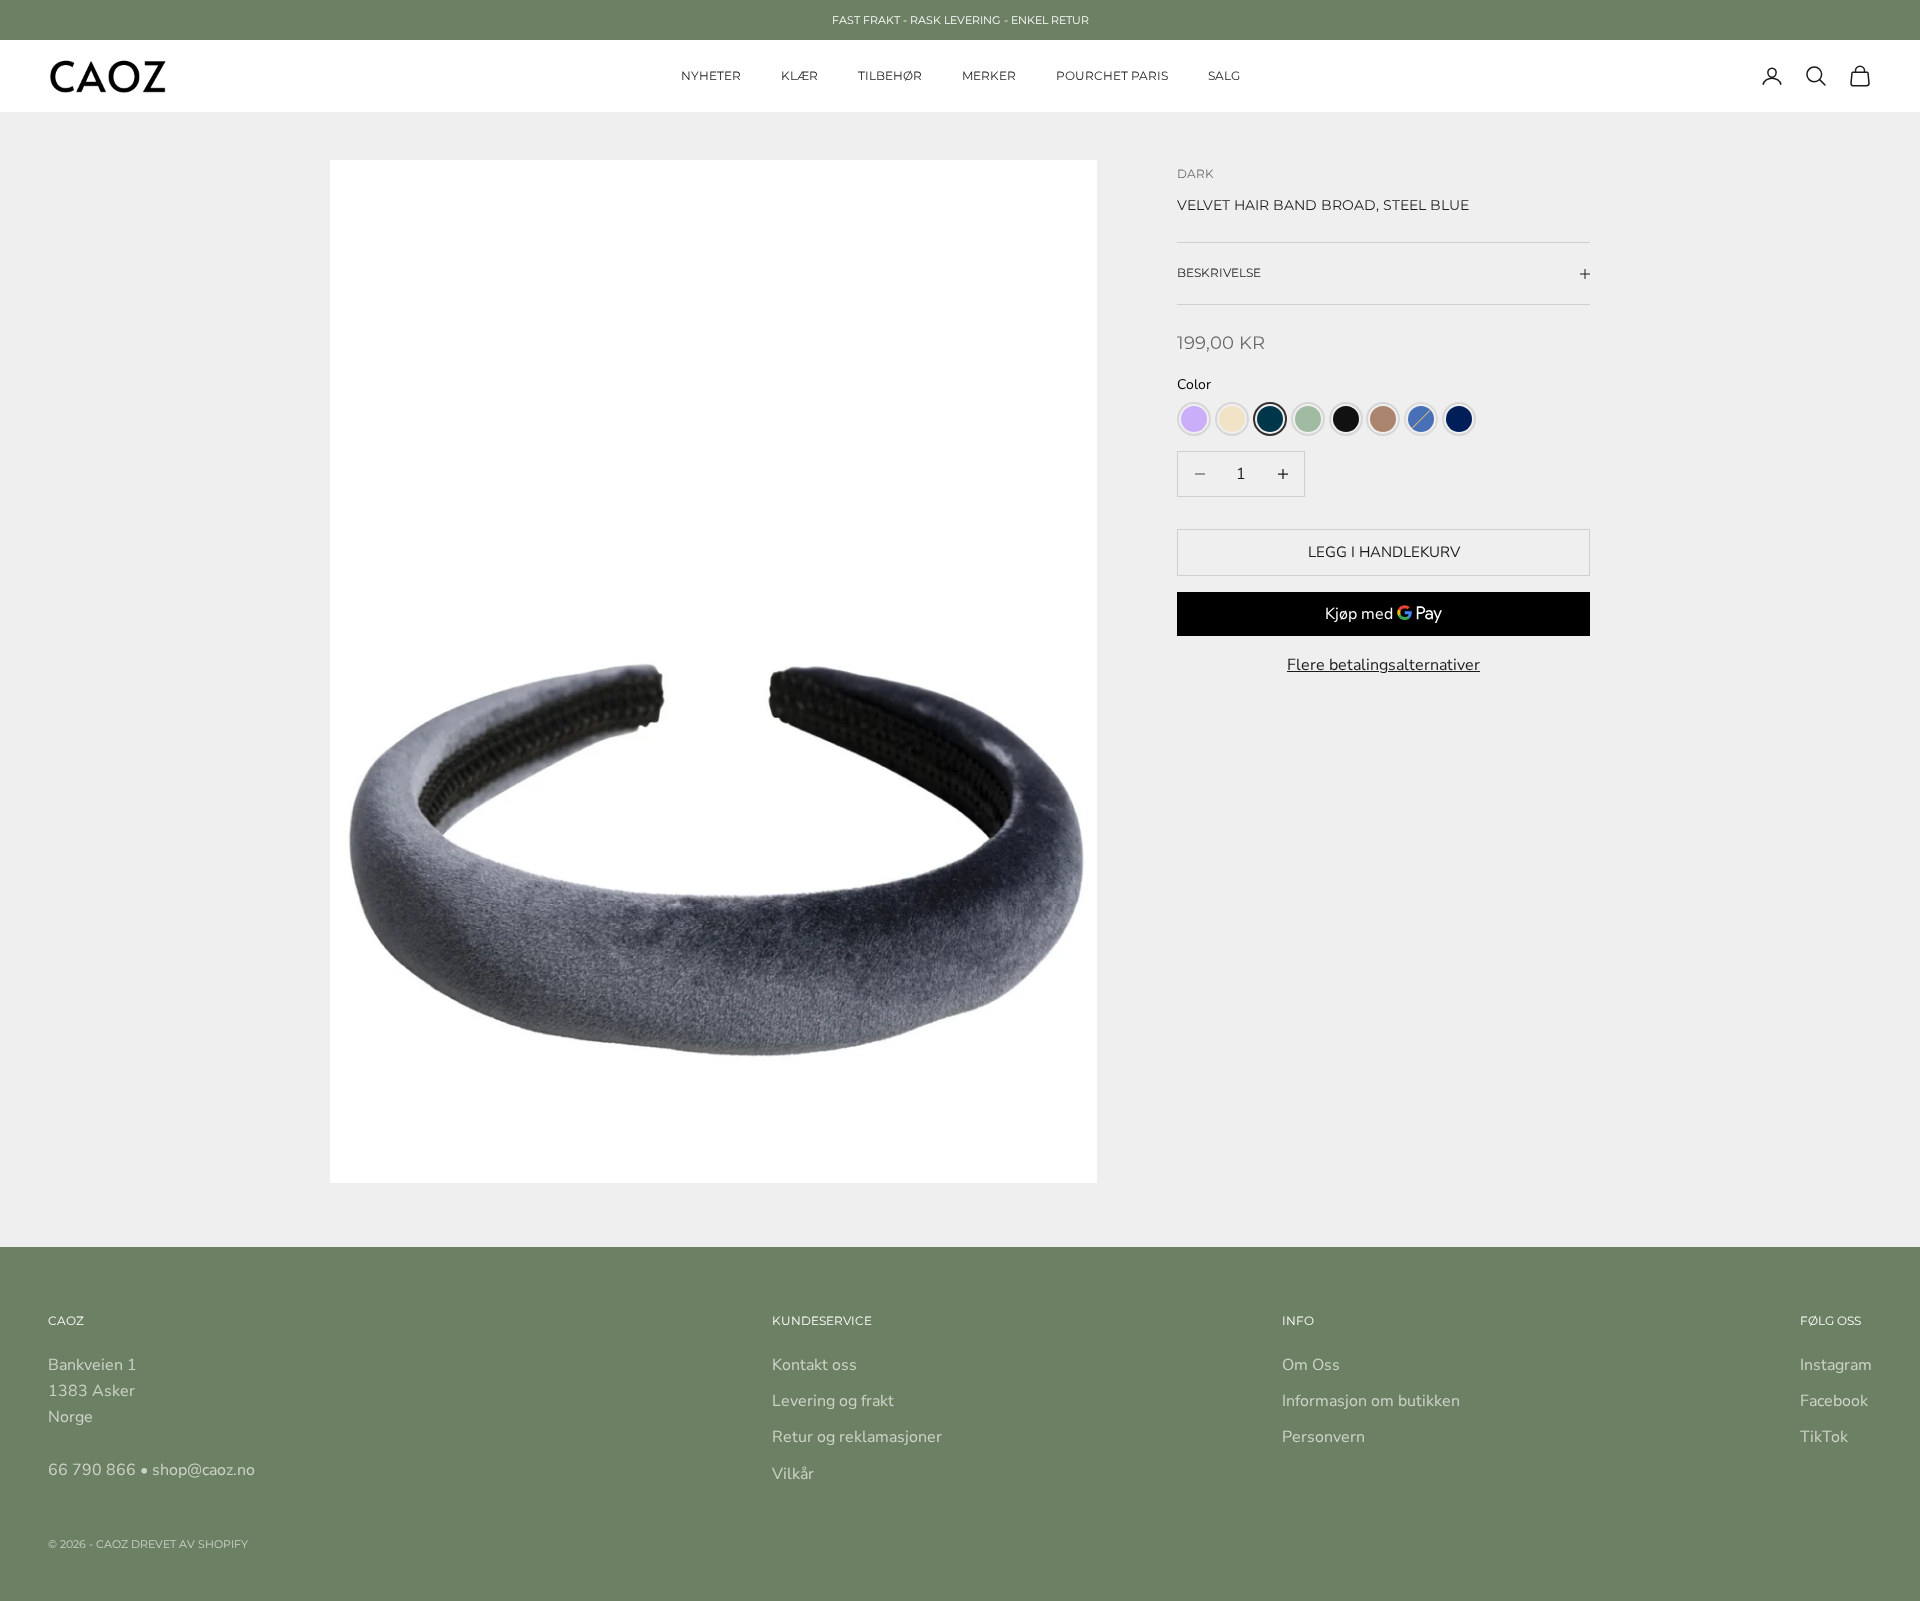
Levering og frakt (833, 1401)
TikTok (1824, 1437)
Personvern (1323, 1437)
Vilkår (793, 1474)
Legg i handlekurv (1384, 552)
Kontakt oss (814, 1365)
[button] (1194, 419)
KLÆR (799, 75)
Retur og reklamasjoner (857, 1437)
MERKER (989, 75)
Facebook (1834, 1401)
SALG (1224, 75)
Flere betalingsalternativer (1383, 665)
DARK (1195, 173)
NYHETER (711, 75)
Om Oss (1311, 1365)
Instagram (1836, 1365)
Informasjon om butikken (1371, 1401)
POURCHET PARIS (1112, 75)
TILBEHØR (890, 75)
